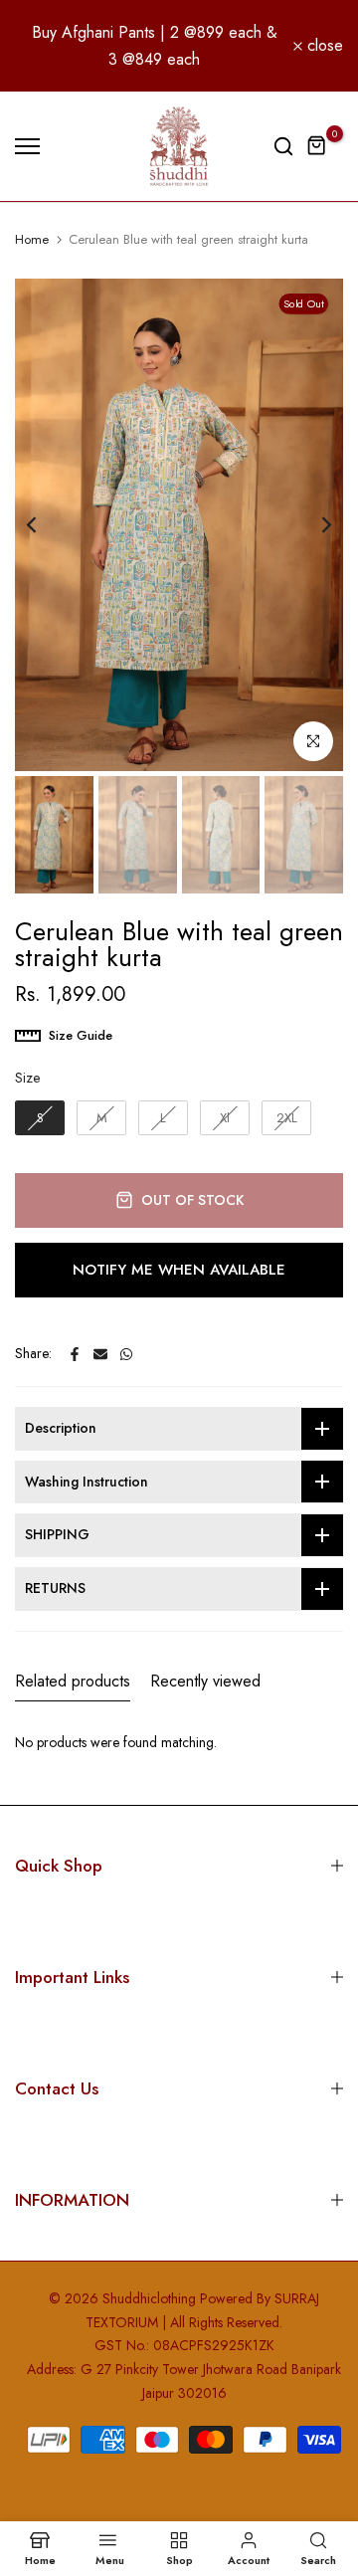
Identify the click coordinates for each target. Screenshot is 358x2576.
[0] (317, 146)
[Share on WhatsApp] (126, 1354)
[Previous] (45, 524)
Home (32, 240)
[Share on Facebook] (75, 1354)
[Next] (313, 524)
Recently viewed (205, 1681)
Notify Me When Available (179, 1270)
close (323, 46)
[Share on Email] (100, 1354)
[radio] (40, 1118)
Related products (73, 1681)
